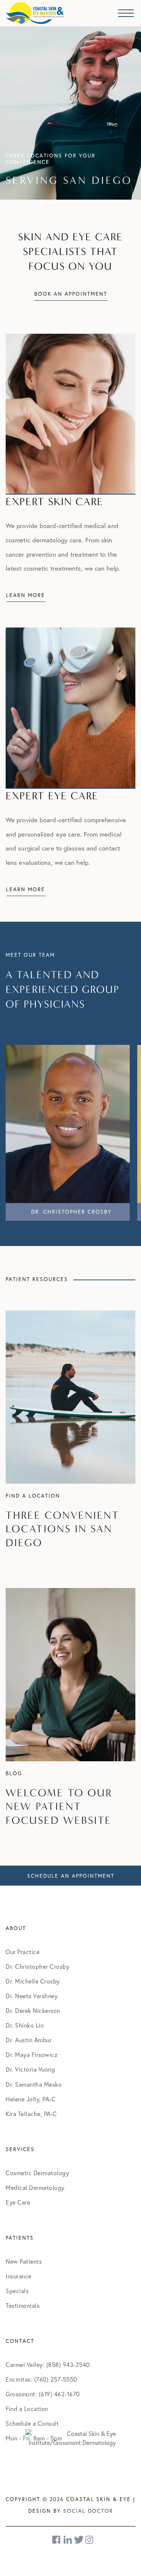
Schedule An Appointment (71, 1876)
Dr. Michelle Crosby (33, 1981)
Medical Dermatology (35, 2187)
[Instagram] (90, 2540)
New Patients (24, 2261)
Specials (17, 2291)
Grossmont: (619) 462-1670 (43, 2394)
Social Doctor (88, 2511)
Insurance (19, 2276)
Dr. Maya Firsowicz (32, 2055)
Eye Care (18, 2202)
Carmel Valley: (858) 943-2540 (48, 2365)
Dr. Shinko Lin (25, 2025)
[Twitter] (79, 2540)
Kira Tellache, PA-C (31, 2114)
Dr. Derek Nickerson (33, 2010)
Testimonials (23, 2305)
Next (126, 1130)
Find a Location (27, 2409)
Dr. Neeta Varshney (32, 1996)
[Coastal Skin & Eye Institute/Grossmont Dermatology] (71, 2437)
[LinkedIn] (68, 2540)
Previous (15, 1130)
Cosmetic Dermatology (37, 2173)
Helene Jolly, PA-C (31, 2099)
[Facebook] (57, 2540)
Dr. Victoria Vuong (30, 2069)
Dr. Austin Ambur (29, 2040)
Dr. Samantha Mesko (34, 2084)
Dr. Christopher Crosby (37, 1966)
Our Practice (23, 1952)
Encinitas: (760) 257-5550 (41, 2379)
